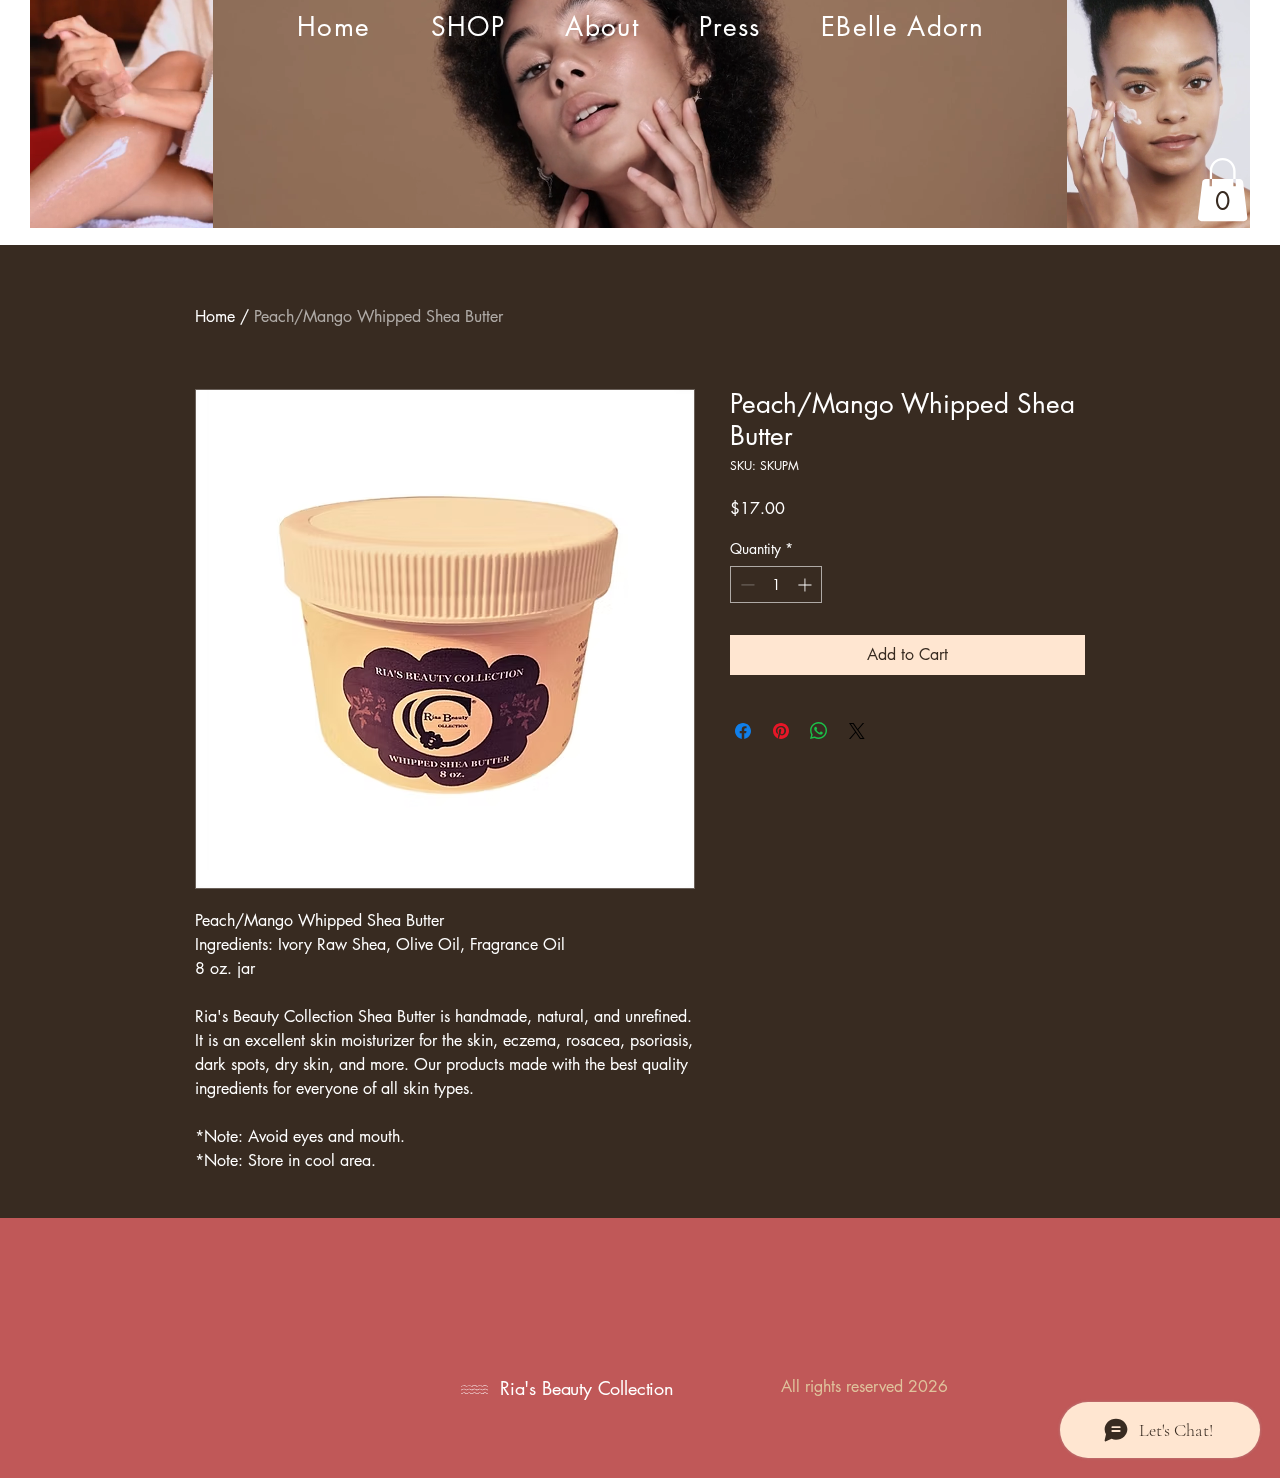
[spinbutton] (776, 584)
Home (215, 316)
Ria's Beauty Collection (587, 1388)
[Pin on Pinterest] (781, 731)
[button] (1222, 189)
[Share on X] (857, 731)
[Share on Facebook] (743, 731)
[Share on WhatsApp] (819, 731)
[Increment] (806, 584)
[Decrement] (745, 584)
